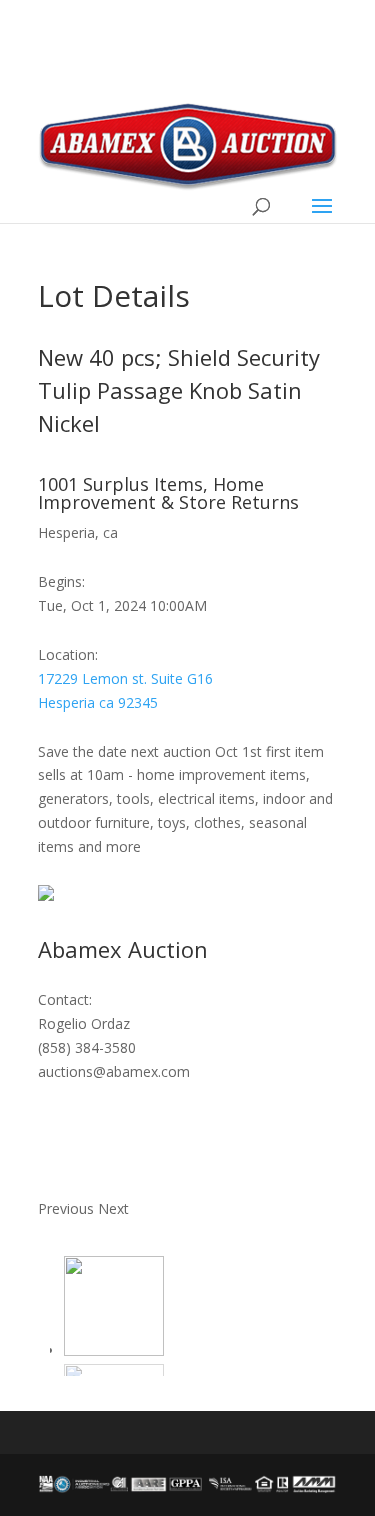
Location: (68, 654)
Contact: (65, 999)
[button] (68, 1208)
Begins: (61, 581)
